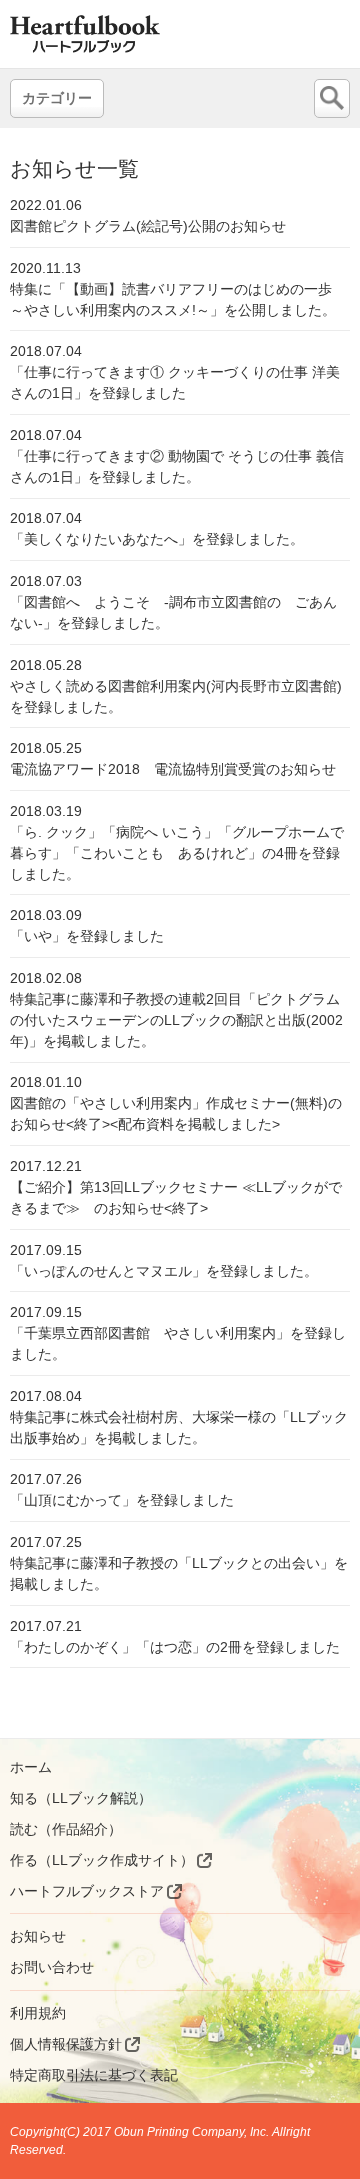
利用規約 (38, 2013)
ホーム (31, 1767)
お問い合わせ (52, 1967)
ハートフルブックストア (87, 1891)
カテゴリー (57, 98)
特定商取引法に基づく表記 (94, 2075)
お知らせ (38, 1936)
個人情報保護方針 (66, 2044)
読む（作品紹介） (66, 1829)
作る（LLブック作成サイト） (102, 1860)
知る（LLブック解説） (81, 1798)
